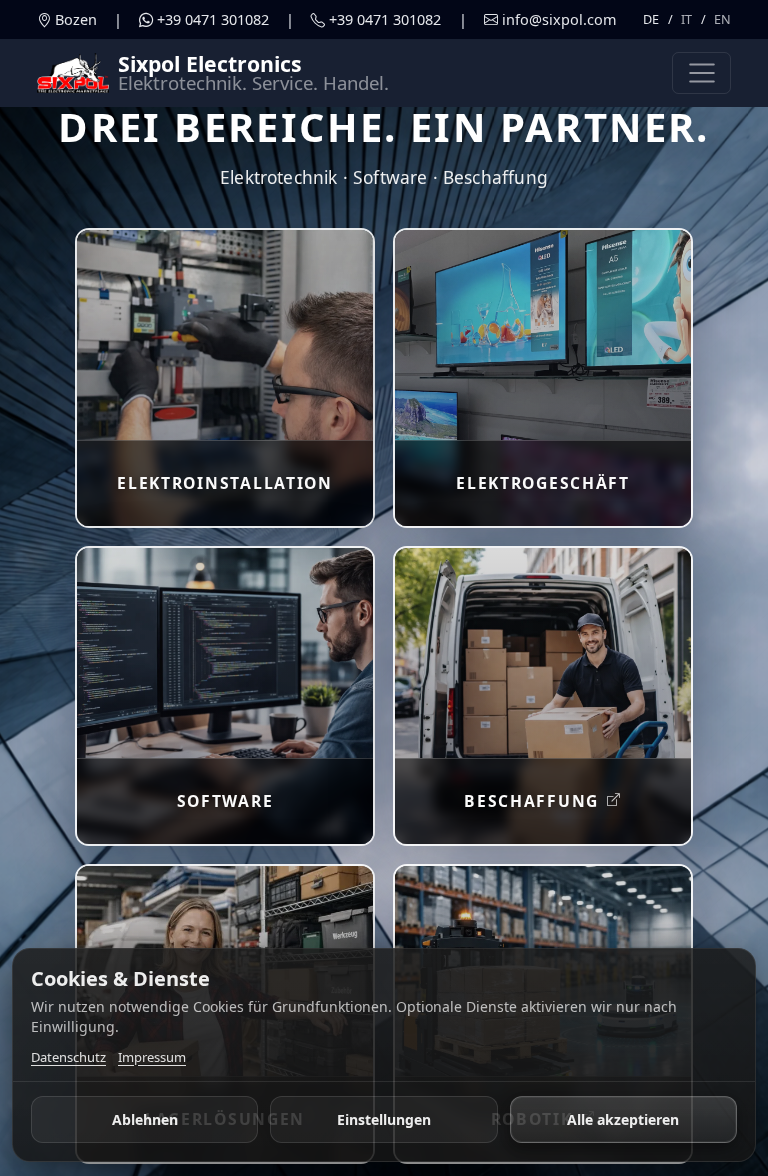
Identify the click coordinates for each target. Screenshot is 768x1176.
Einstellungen (384, 1119)
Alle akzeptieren (623, 1119)
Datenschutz (68, 1057)
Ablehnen (145, 1119)
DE (651, 19)
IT (686, 19)
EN (722, 19)
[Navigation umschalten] (701, 73)
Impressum (152, 1057)
